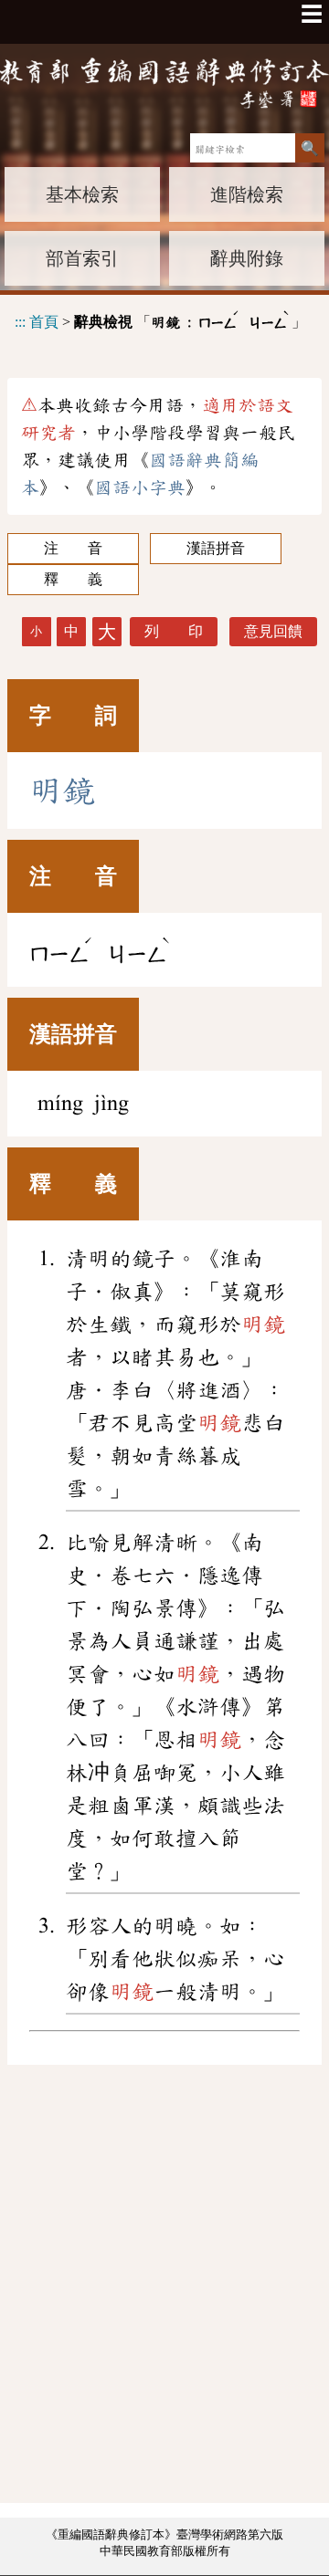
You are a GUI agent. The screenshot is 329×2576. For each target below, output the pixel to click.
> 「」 (160, 319)
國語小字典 (140, 487)
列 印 (174, 631)
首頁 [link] (44, 322)
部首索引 (82, 258)
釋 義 (73, 579)
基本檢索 (82, 194)
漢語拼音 (216, 548)
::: (20, 322)
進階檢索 (247, 194)
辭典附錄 (247, 258)
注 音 (73, 548)
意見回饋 (273, 631)
